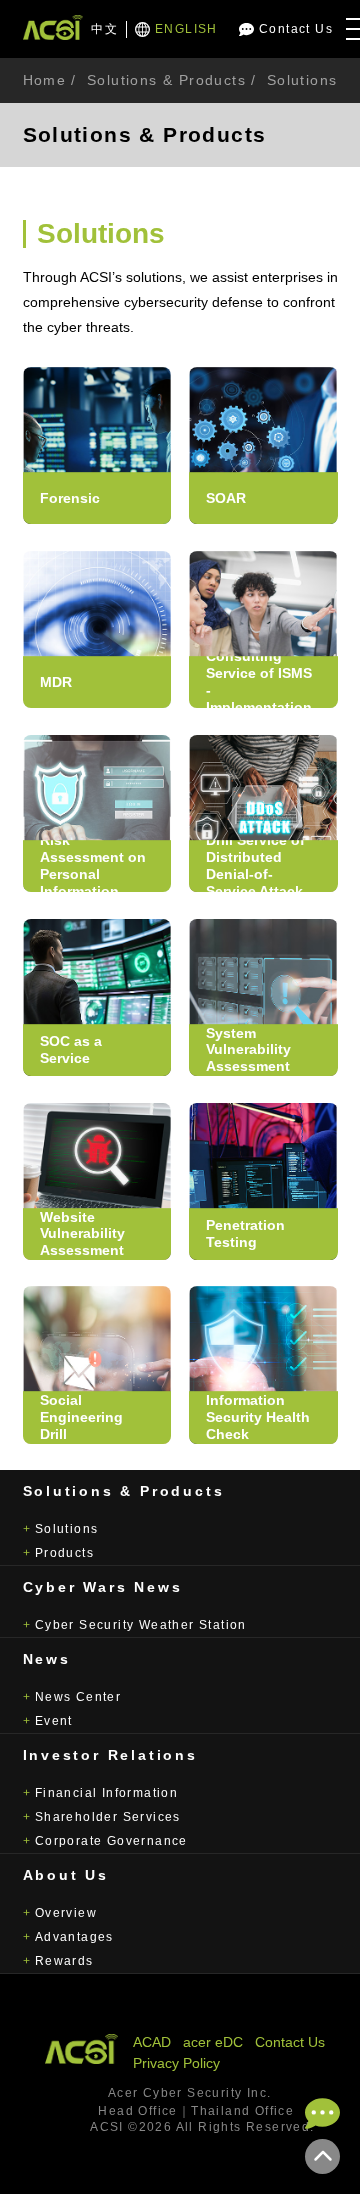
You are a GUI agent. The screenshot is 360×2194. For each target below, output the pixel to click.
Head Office (137, 2111)
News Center (78, 1697)
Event (54, 1721)
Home (45, 80)
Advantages (74, 1937)
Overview (66, 1913)
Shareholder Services (108, 1817)
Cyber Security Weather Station (141, 1625)
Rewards (64, 1961)
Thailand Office (242, 2111)
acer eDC (213, 2042)
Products (64, 1553)
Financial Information (106, 1793)
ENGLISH (186, 29)
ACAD (152, 2042)
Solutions (67, 1529)
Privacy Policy (176, 2063)
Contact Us (296, 29)
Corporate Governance (111, 1841)
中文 (104, 29)
